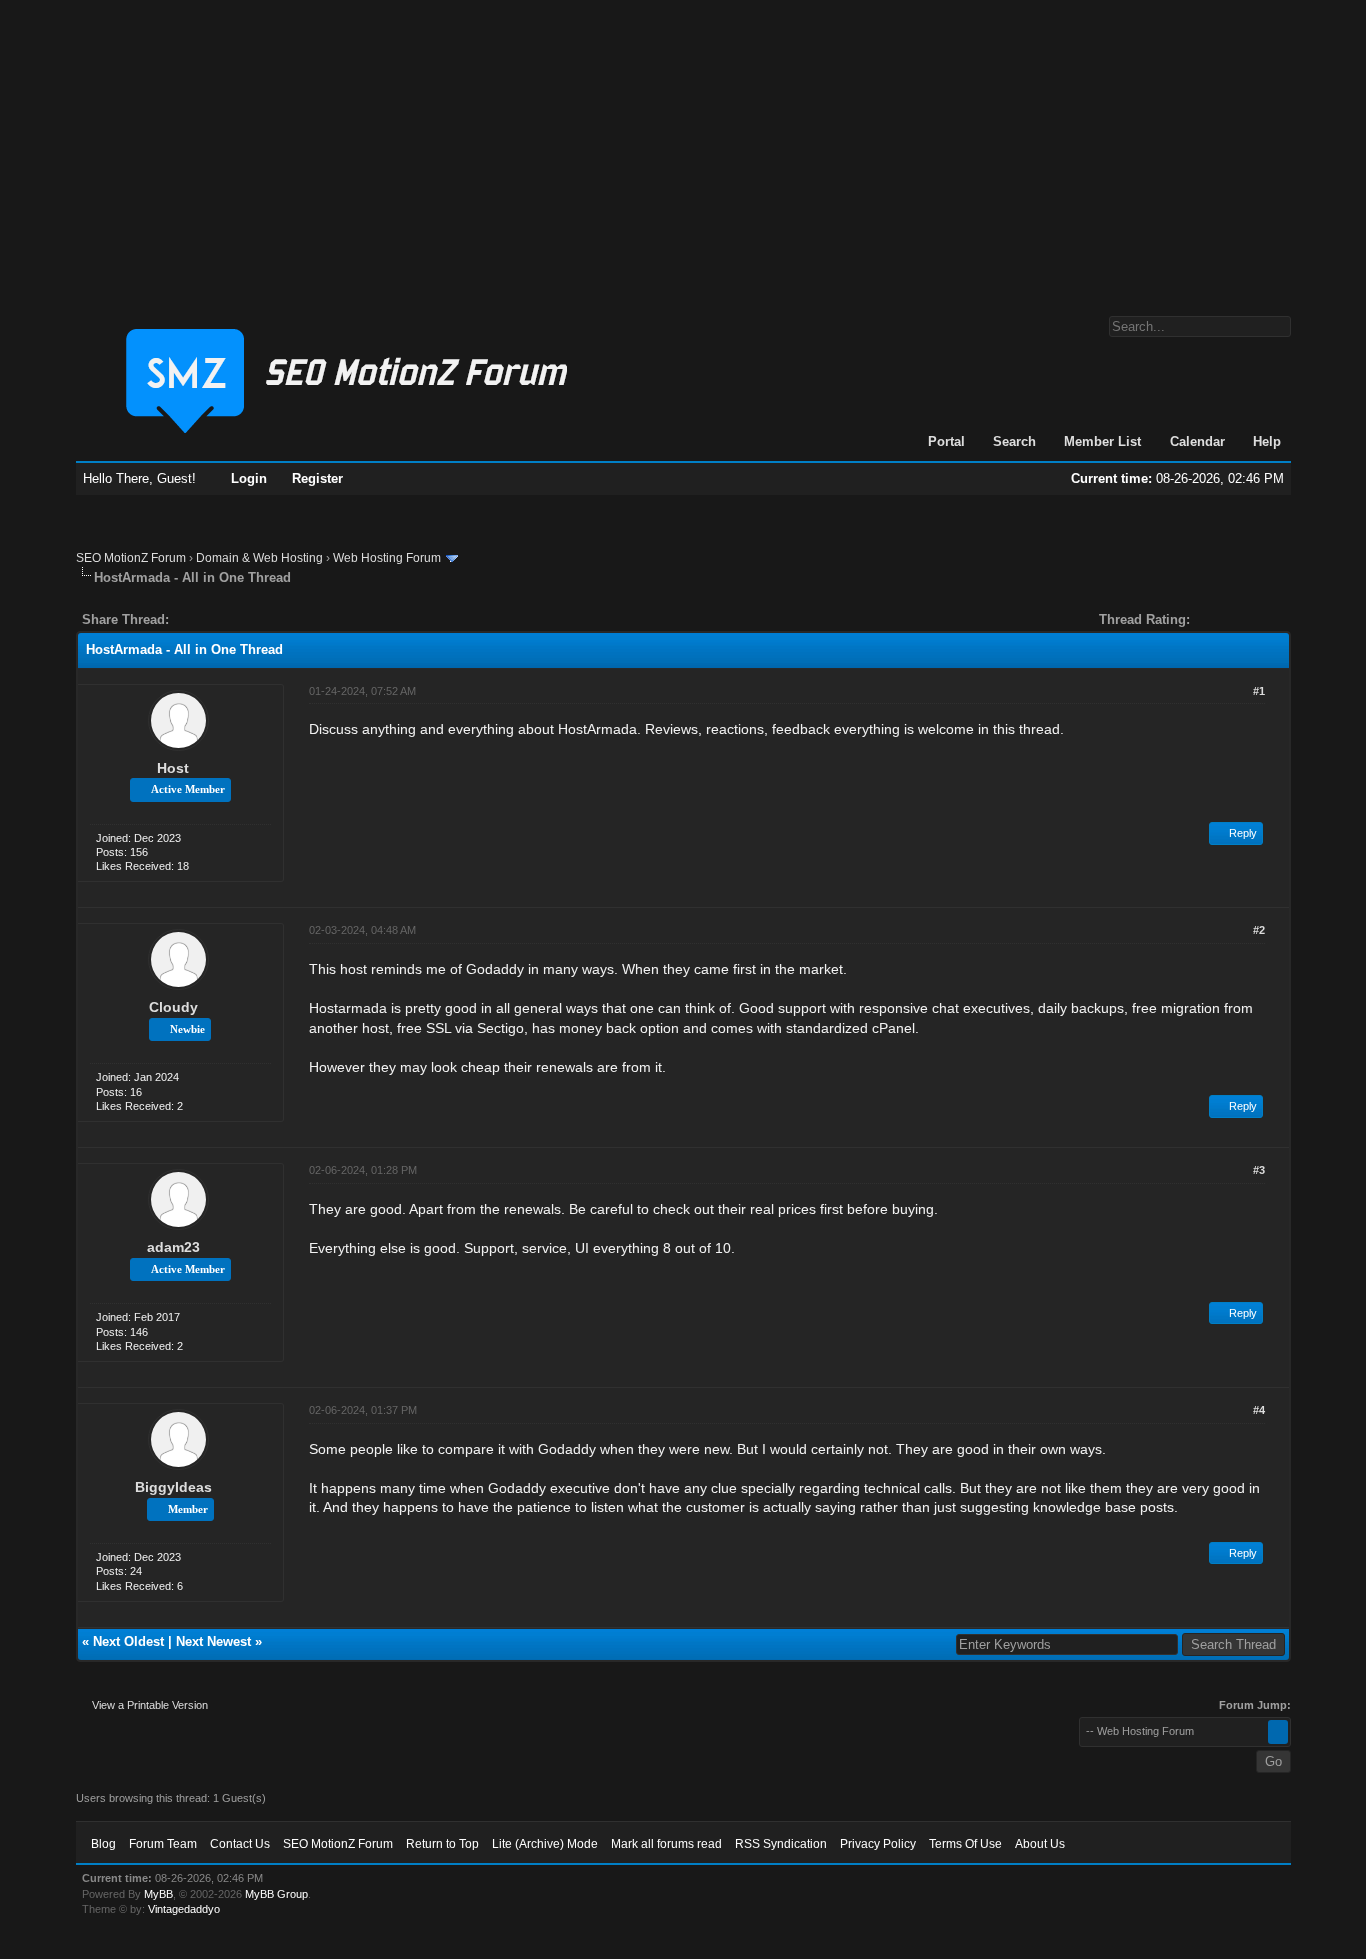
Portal (946, 441)
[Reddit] (244, 619)
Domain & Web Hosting (259, 558)
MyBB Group (276, 1894)
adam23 (173, 1247)
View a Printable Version (150, 1705)
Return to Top (442, 1844)
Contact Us (240, 1844)
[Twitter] (202, 619)
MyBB (158, 1894)
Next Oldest (128, 1641)
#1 (1259, 691)
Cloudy (173, 1007)
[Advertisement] (683, 148)
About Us (1040, 1844)
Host (173, 768)
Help (1267, 441)
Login (249, 478)
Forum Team (163, 1844)
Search (1014, 441)
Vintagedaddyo (184, 1909)
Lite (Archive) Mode (545, 1844)
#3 (1259, 1170)
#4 (1259, 1410)
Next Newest (213, 1641)
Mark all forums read (666, 1844)
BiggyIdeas (173, 1487)
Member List (1102, 441)
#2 (1259, 930)
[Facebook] (188, 619)
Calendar (1197, 441)
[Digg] (216, 619)
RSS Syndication (781, 1844)
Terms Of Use (965, 1844)
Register (317, 478)
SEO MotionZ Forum (131, 558)
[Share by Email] (278, 619)
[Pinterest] (264, 619)
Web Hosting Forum (387, 558)
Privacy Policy (878, 1844)
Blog (103, 1844)
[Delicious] (230, 619)
